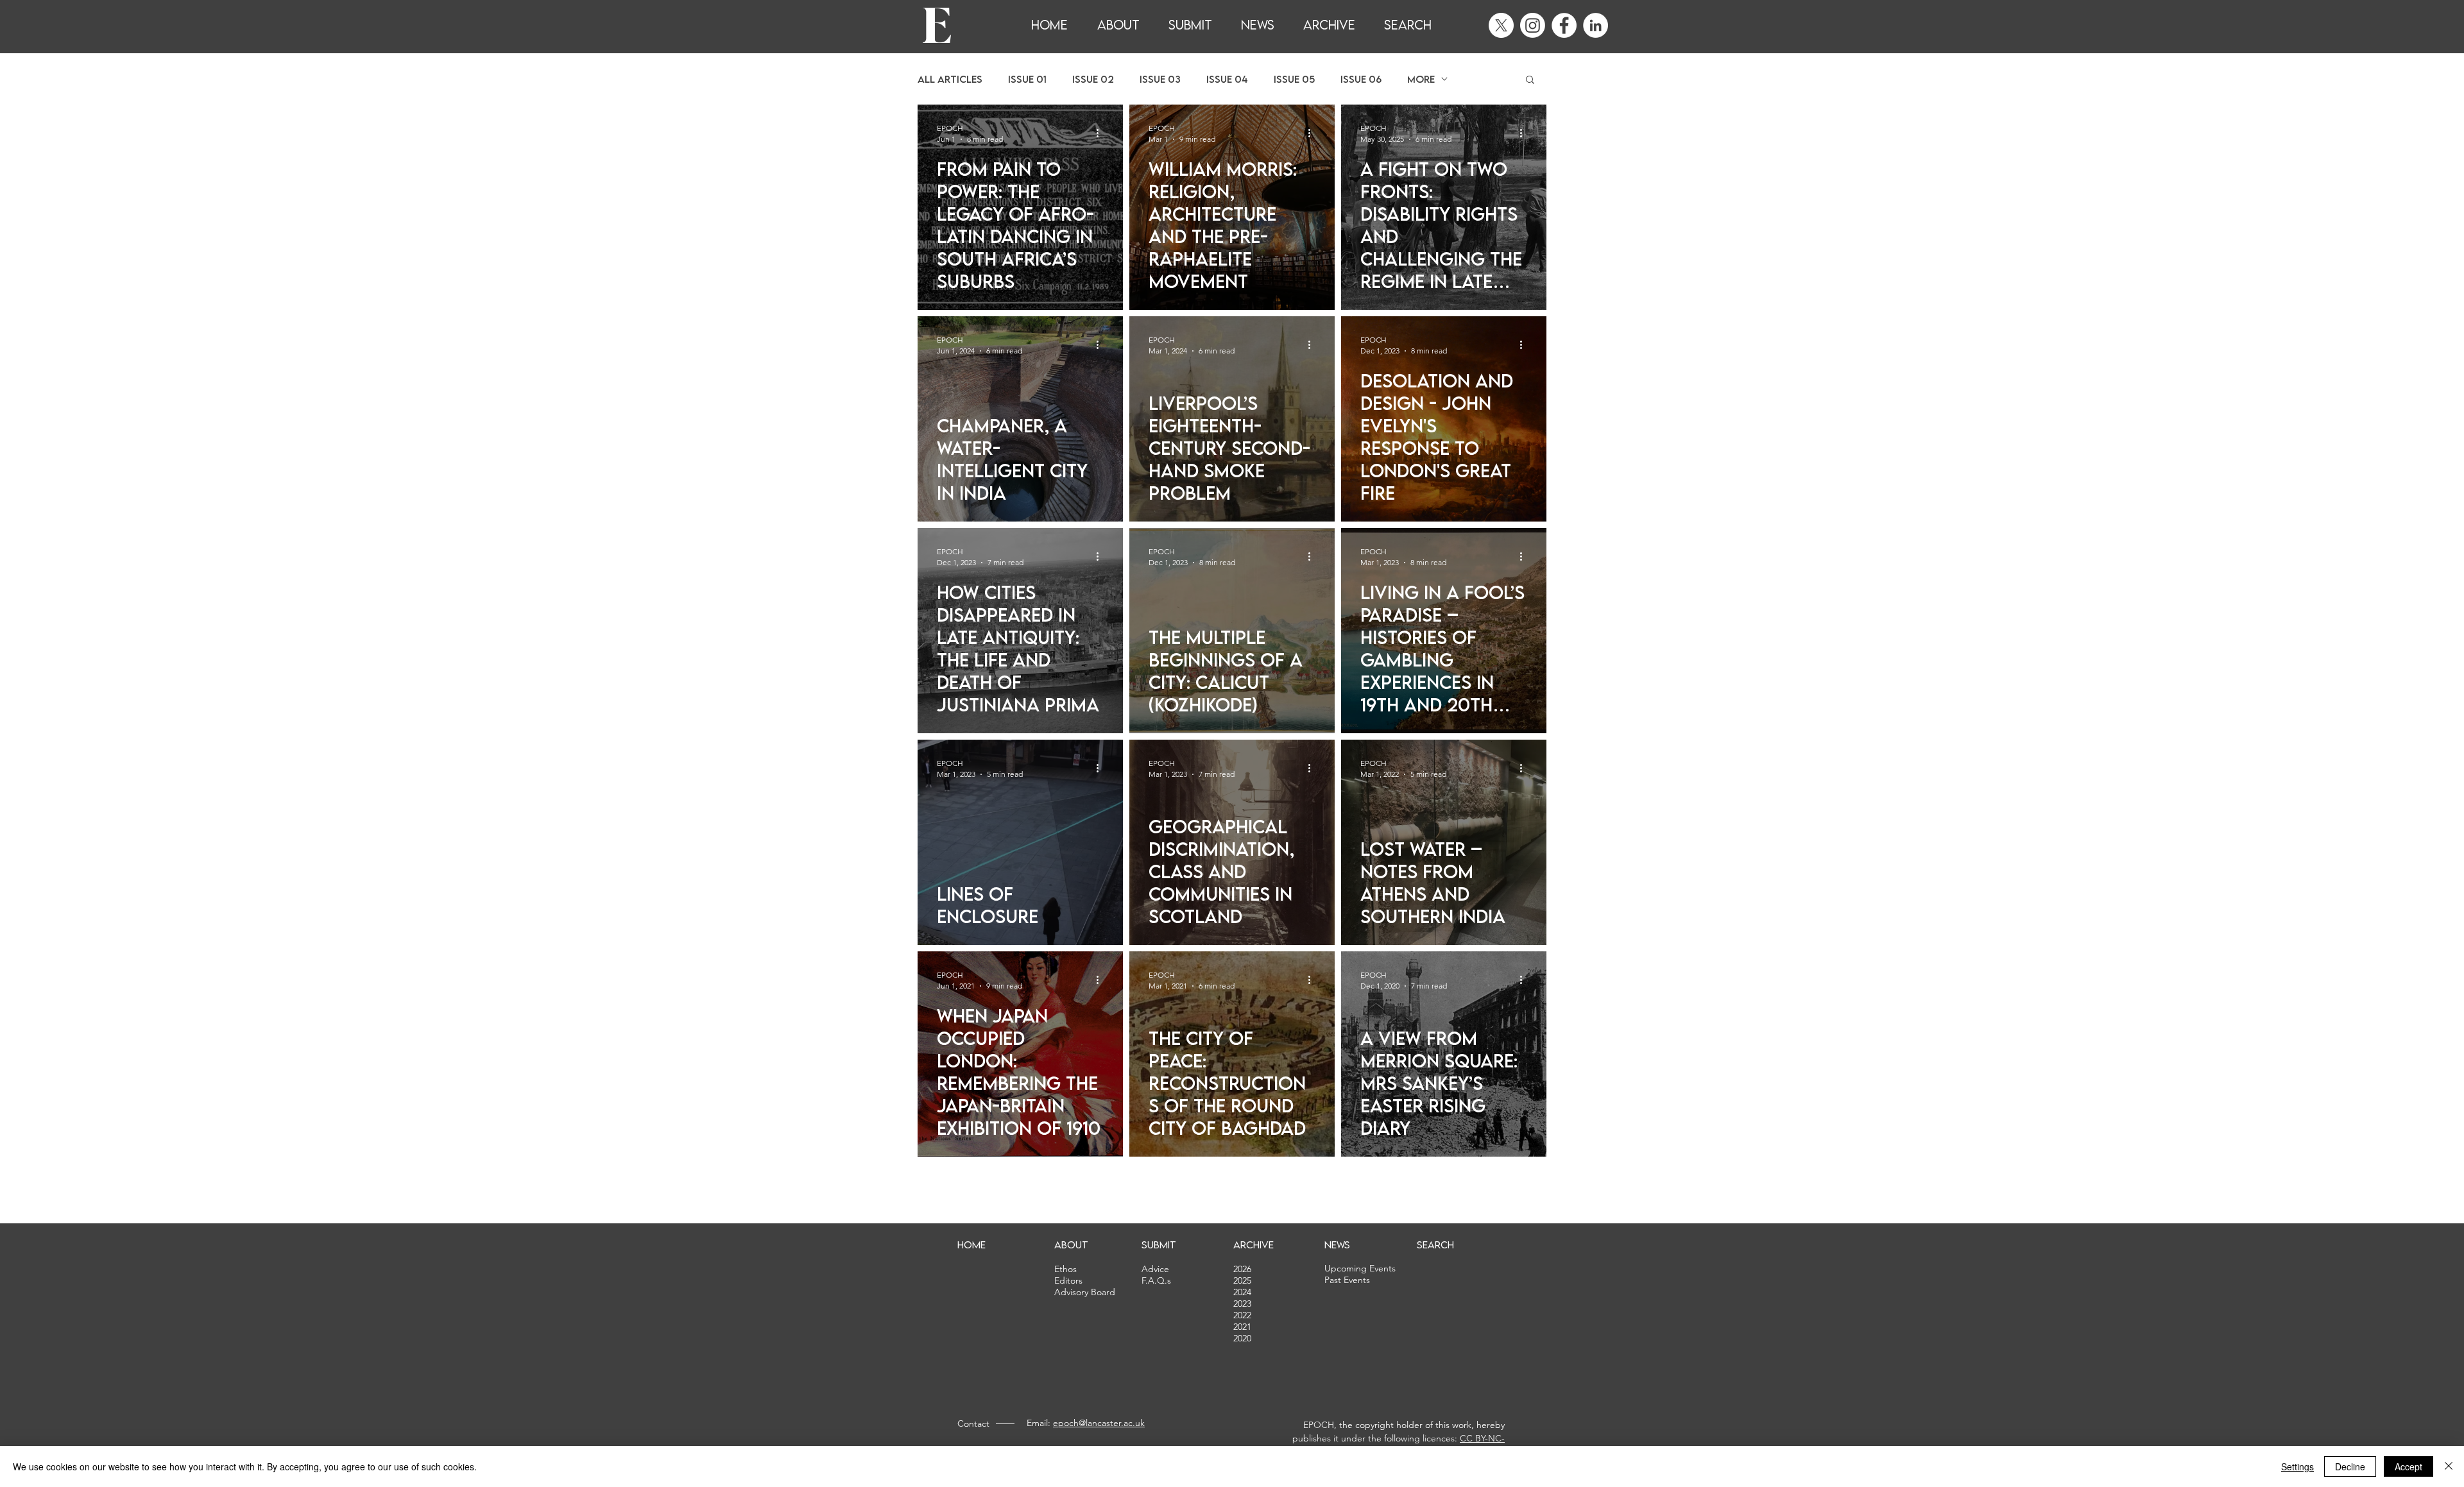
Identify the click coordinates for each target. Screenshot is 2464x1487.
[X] (1501, 25)
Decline (2350, 1466)
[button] (1530, 81)
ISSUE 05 (1294, 79)
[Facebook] (1564, 25)
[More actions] (1102, 133)
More (1421, 79)
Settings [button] (2297, 1466)
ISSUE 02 (1093, 79)
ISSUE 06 (1361, 79)
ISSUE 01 (1027, 79)
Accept (2408, 1466)
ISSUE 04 (1227, 79)
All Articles (950, 79)
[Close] (2449, 1466)
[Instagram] (1533, 25)
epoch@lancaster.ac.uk (1099, 1423)
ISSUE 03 (1160, 79)
